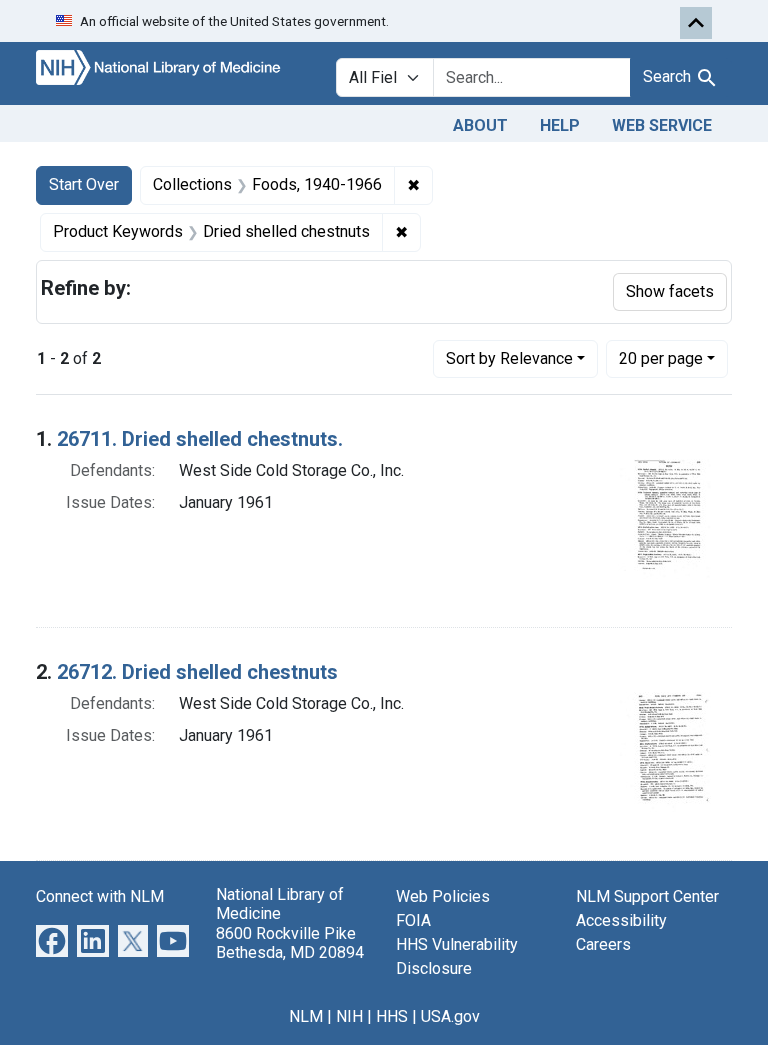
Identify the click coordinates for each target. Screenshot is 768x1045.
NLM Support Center (647, 896)
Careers (603, 944)
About (480, 125)
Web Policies (443, 896)
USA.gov (450, 1016)
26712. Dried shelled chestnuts (197, 672)
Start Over (84, 184)
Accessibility (621, 920)
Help (560, 125)
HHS (392, 1016)
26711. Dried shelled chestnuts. (200, 439)
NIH (349, 1016)
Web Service (662, 125)
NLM (306, 1016)
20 (661, 358)
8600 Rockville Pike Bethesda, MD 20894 (290, 943)
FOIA (413, 920)
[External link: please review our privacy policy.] (52, 940)
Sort (509, 358)
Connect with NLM (100, 896)
